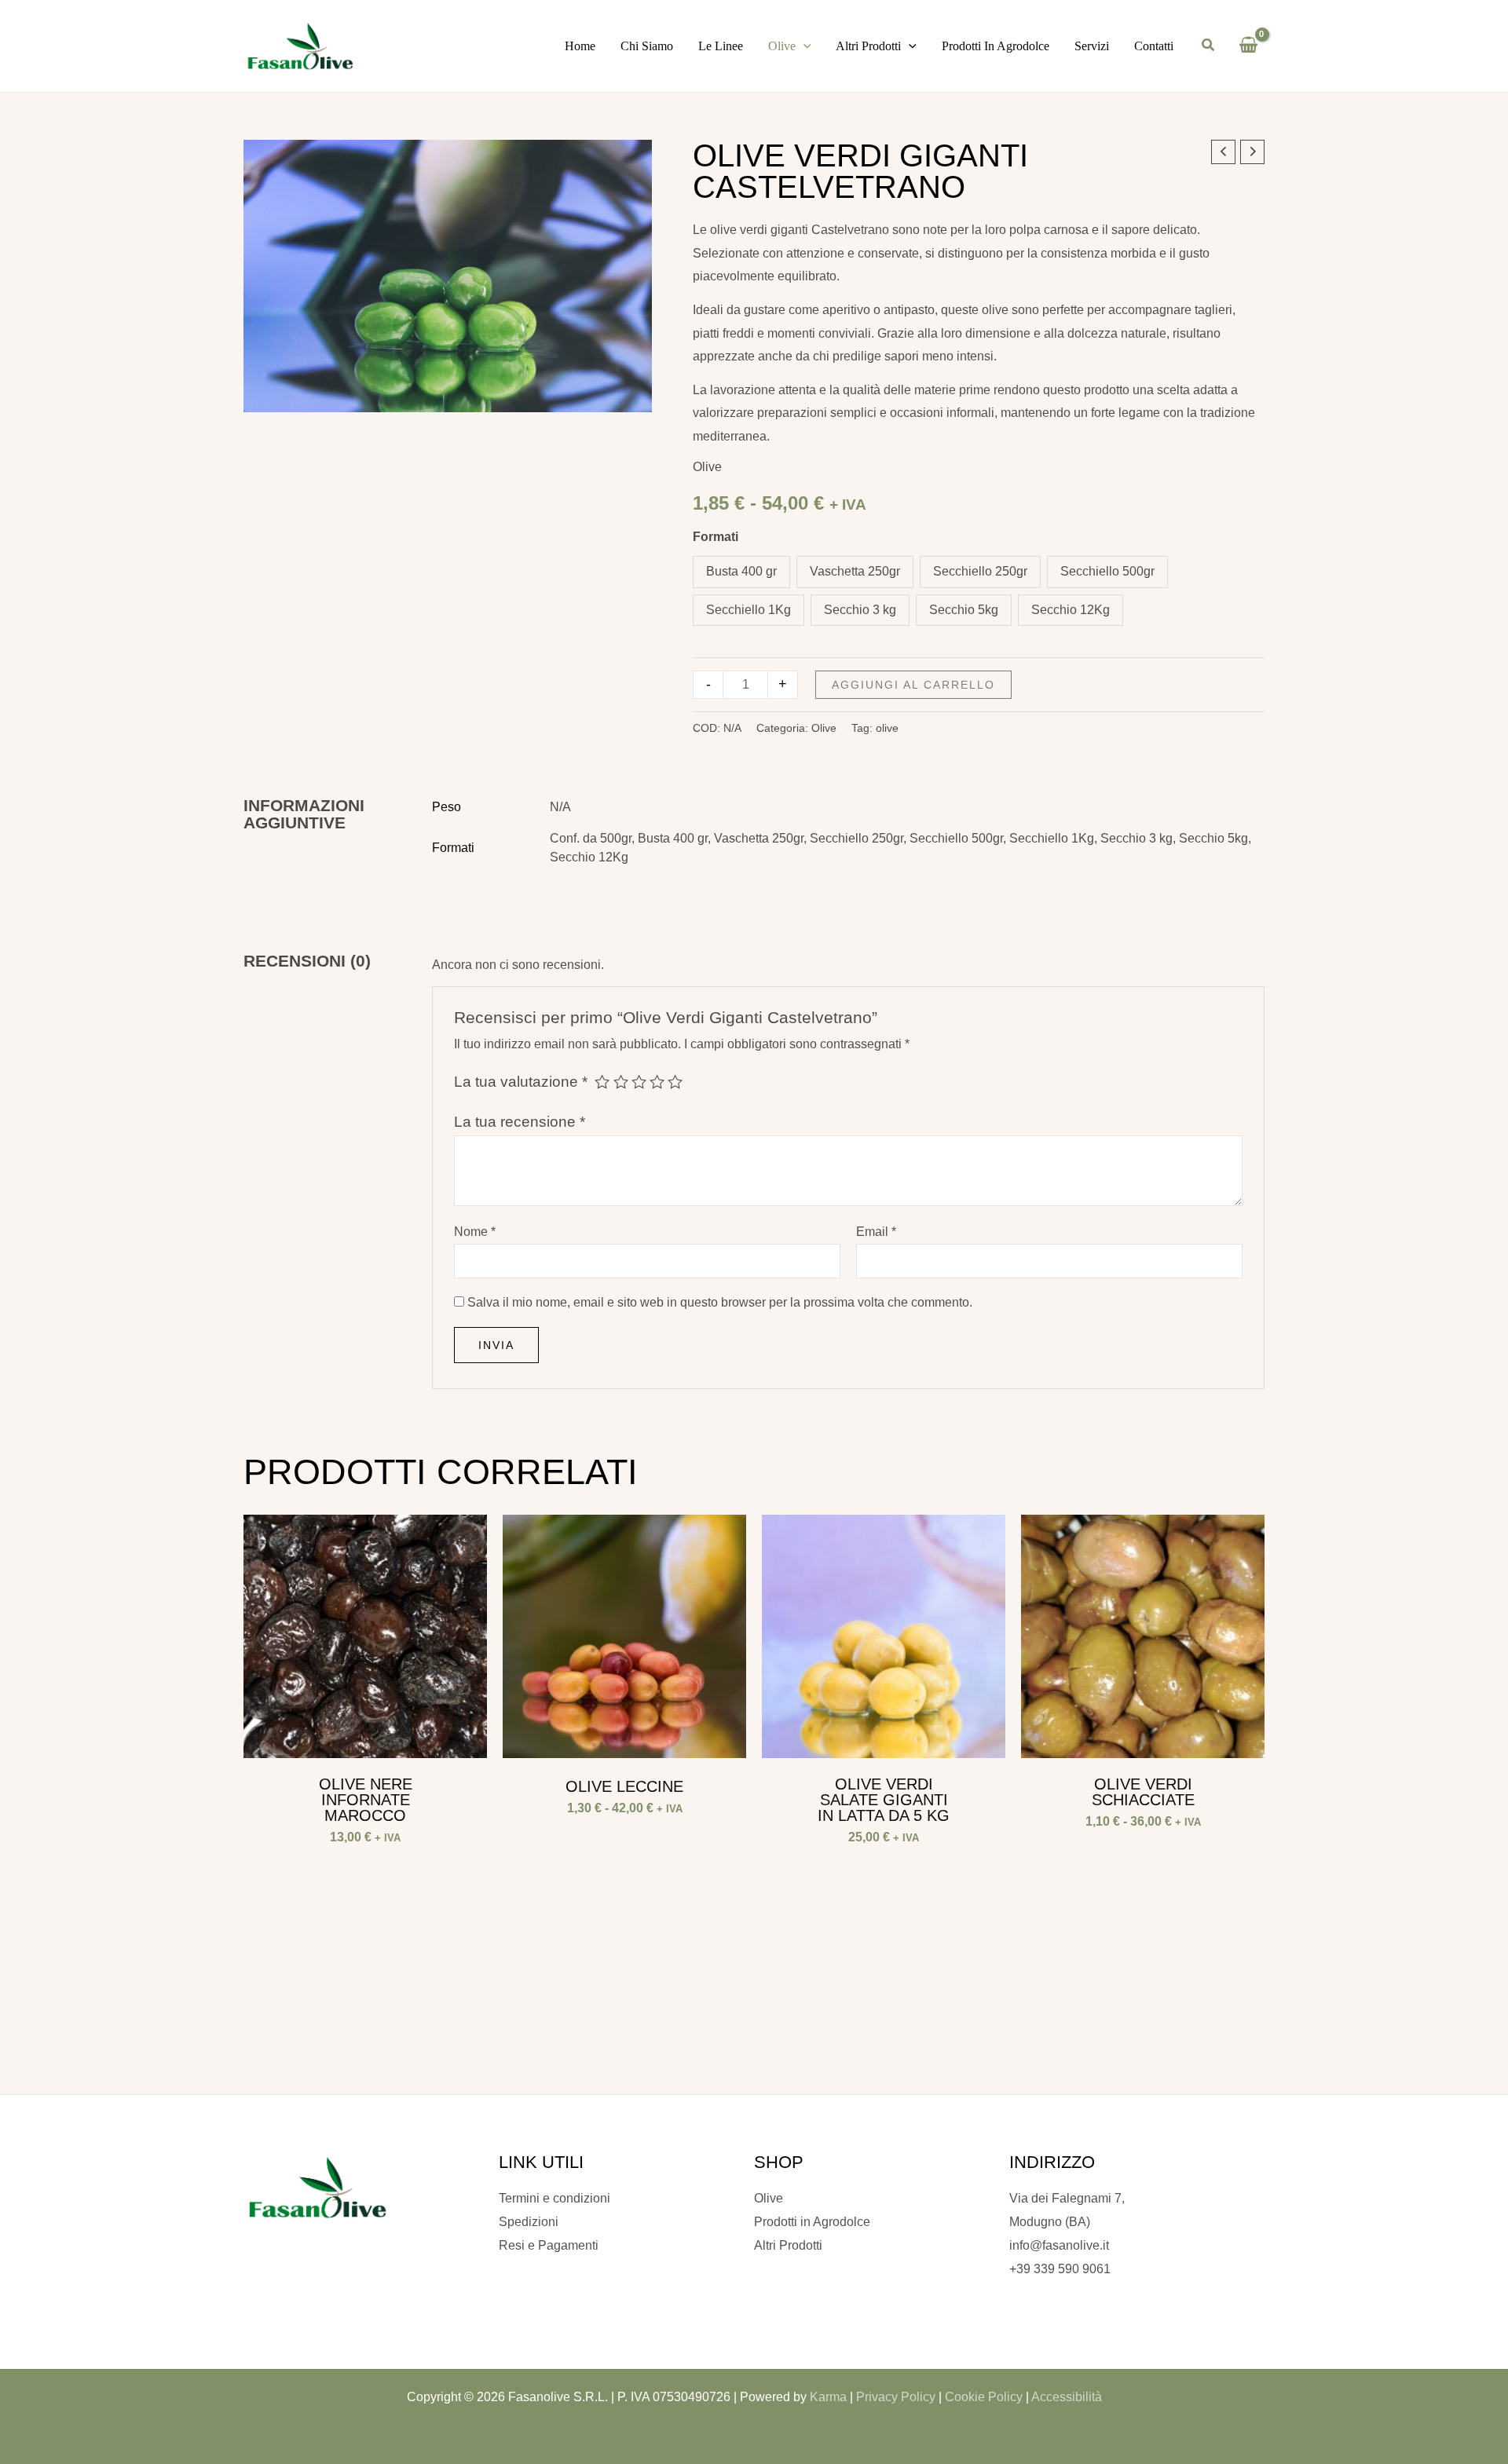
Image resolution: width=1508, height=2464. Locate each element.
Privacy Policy (896, 2397)
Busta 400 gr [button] (741, 571)
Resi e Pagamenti (549, 2245)
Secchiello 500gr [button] (1107, 571)
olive (887, 728)
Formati (716, 537)
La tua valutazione (521, 1082)
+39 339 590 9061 (1060, 2269)
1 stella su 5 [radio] (602, 1082)
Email (876, 1232)
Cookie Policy (984, 2397)
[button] (803, 46)
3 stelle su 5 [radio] (639, 1082)
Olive (707, 467)
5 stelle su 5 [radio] (675, 1082)
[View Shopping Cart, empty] (1248, 46)
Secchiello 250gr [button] (980, 571)
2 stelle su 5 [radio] (621, 1082)
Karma (828, 2397)
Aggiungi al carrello (913, 685)
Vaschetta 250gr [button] (855, 571)
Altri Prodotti (788, 2245)
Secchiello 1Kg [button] (749, 610)
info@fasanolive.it (1059, 2245)
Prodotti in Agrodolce (812, 2222)
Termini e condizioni (555, 2198)
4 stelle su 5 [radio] (657, 1082)
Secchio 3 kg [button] (860, 610)
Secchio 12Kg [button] (1071, 610)
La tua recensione (520, 1122)
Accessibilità (1067, 2397)
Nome (475, 1232)
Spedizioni (529, 2222)
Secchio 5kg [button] (964, 610)
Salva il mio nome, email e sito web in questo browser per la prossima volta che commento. (720, 1302)
